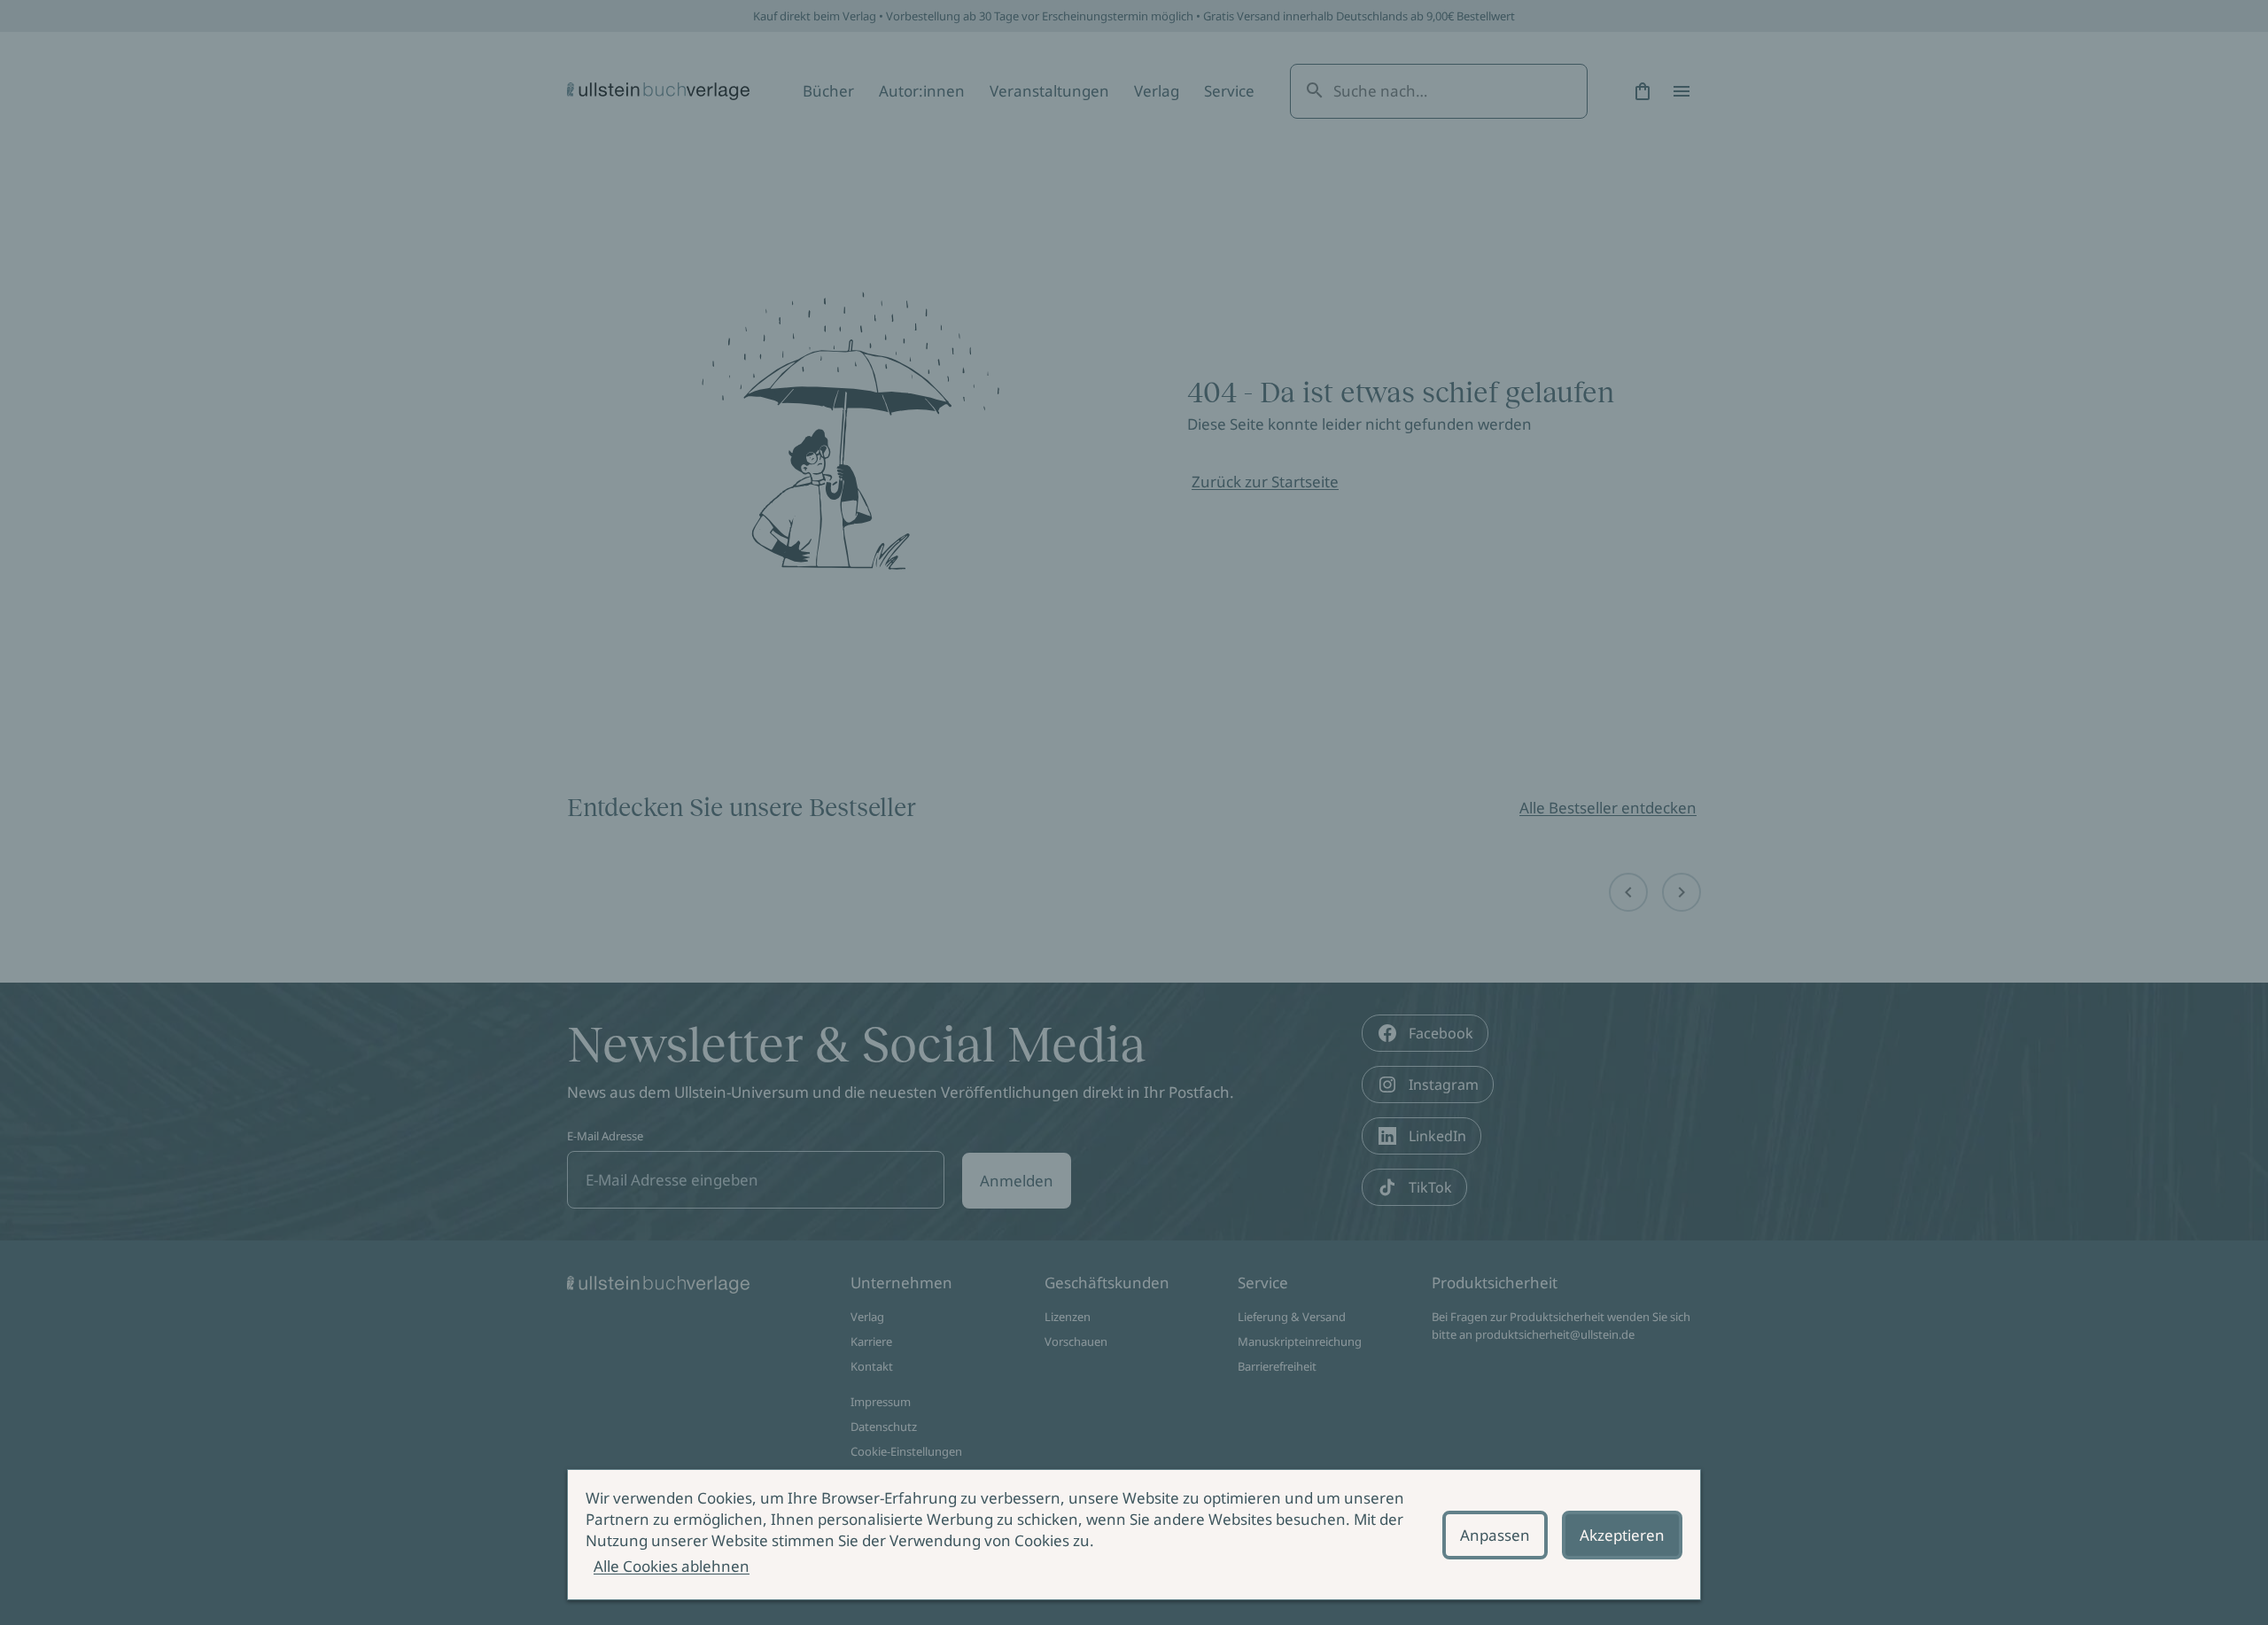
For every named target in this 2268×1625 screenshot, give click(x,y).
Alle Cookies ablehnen (672, 1566)
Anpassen (1495, 1535)
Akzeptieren (1622, 1535)
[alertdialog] (1134, 1535)
